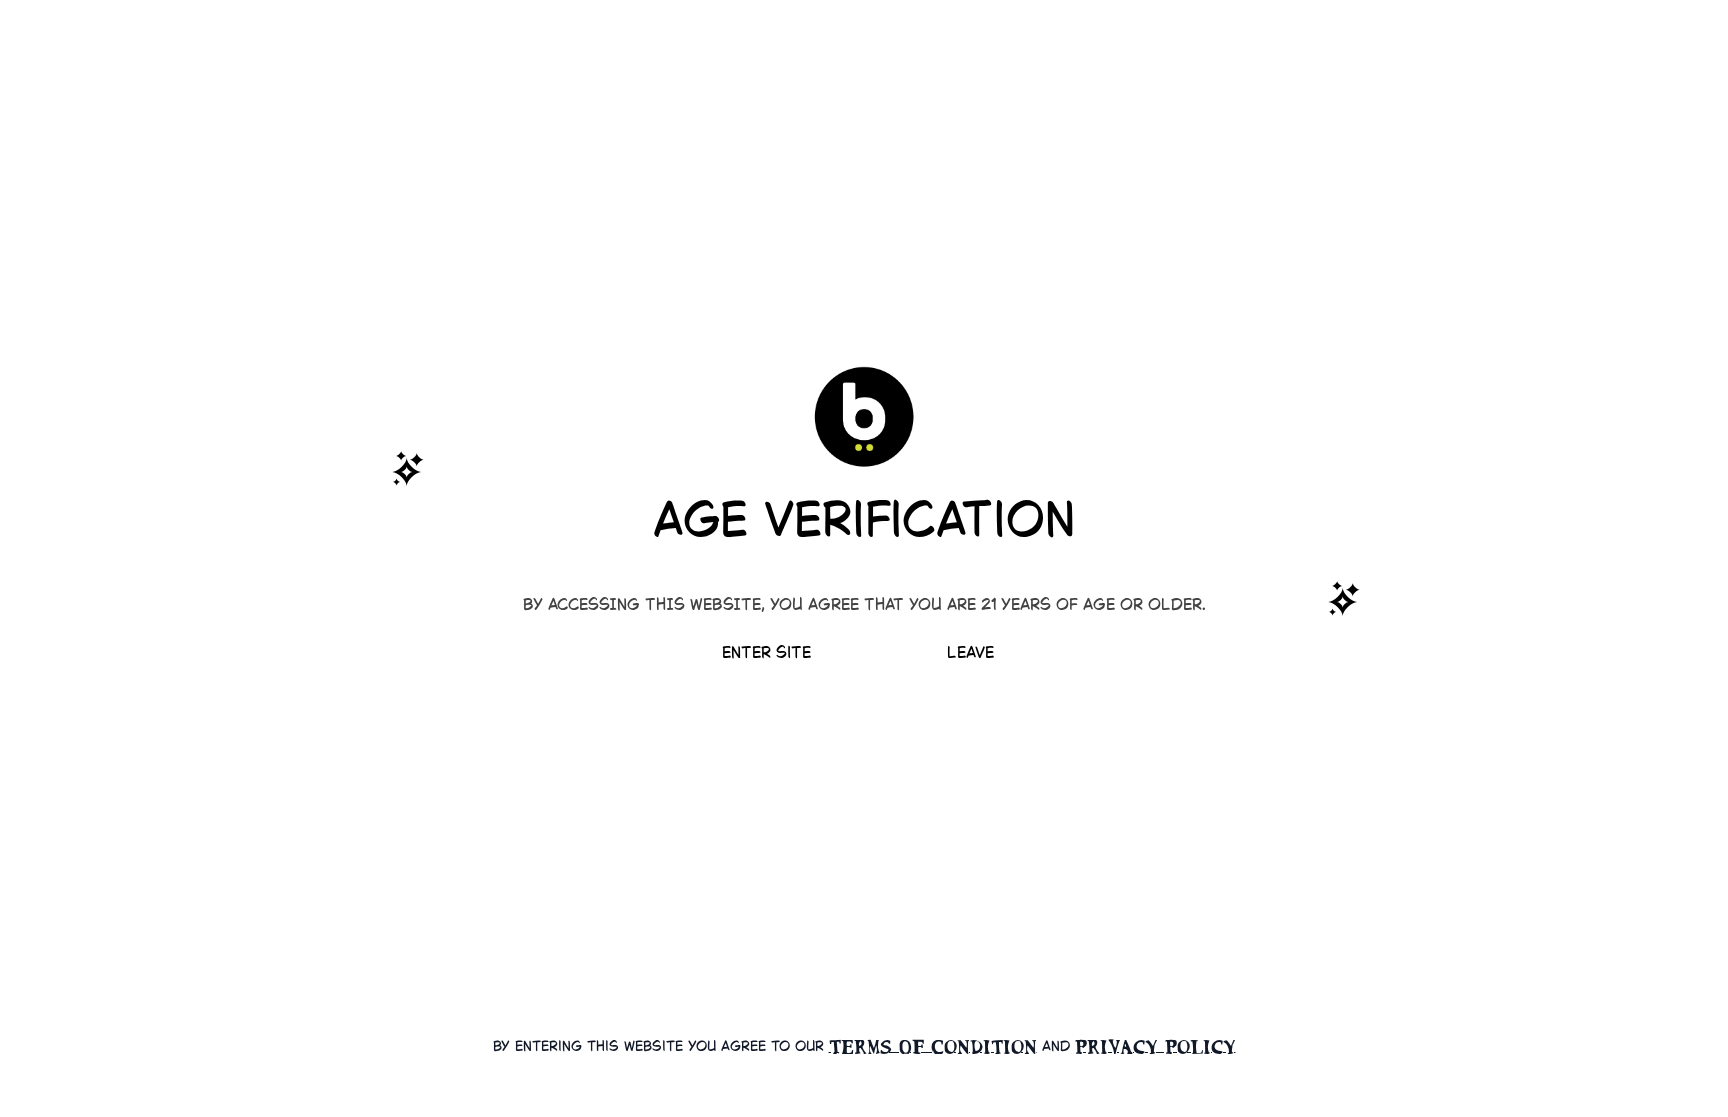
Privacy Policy (1155, 1047)
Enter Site (766, 653)
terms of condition (933, 1047)
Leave (970, 653)
